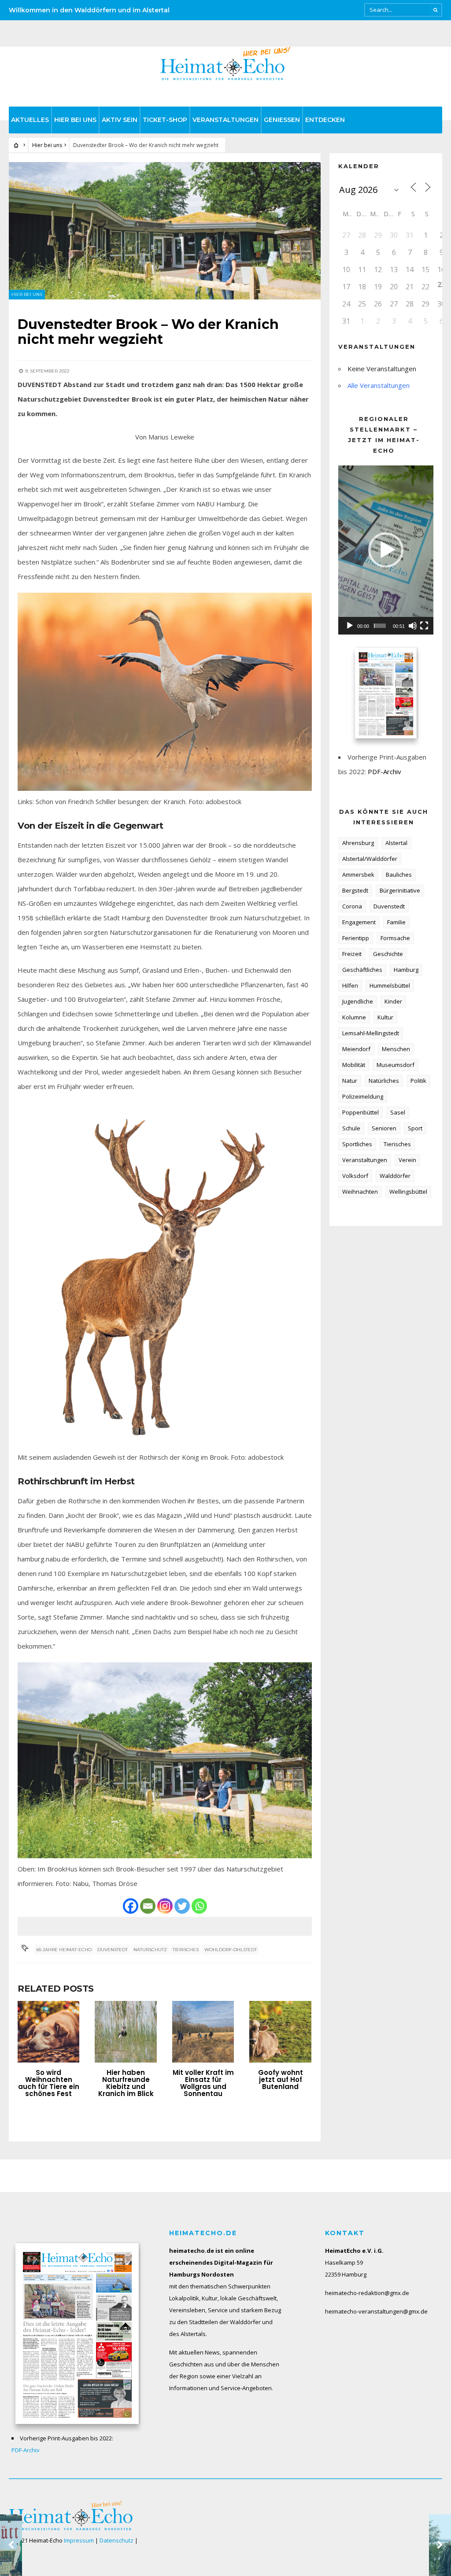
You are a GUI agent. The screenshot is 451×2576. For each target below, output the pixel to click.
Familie (396, 922)
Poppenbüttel (360, 1112)
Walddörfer (395, 1176)
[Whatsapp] (199, 1906)
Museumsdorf (396, 1065)
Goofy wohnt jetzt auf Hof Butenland (281, 2080)
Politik (418, 1081)
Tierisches (186, 1950)
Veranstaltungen (225, 120)
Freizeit (352, 954)
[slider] (380, 626)
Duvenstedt (113, 1950)
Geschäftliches (362, 970)
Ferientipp (356, 938)
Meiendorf (356, 1049)
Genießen (282, 120)
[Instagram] (165, 1906)
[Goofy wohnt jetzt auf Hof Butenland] (280, 2032)
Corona (352, 906)
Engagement (359, 922)
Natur (350, 1081)
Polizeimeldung (363, 1096)
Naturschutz (150, 1950)
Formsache (395, 938)
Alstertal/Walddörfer (370, 859)
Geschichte (388, 954)
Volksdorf (355, 1176)
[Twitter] (182, 1906)
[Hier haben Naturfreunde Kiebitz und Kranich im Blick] (126, 2032)
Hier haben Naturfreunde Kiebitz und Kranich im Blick (126, 2083)
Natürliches (384, 1081)
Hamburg (406, 970)
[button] (386, 550)
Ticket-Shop (165, 120)
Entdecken (325, 120)
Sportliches (357, 1144)
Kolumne (354, 1017)
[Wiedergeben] (350, 626)
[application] (386, 550)
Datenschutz (116, 2540)
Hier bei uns (75, 120)
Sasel (398, 1112)
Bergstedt (355, 890)
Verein (407, 1160)
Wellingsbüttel (408, 1192)
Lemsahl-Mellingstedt (371, 1033)
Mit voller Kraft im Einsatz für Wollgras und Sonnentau (203, 2083)
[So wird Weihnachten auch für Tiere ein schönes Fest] (48, 2032)
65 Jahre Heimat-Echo (64, 1950)
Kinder (393, 1001)
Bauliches (399, 875)
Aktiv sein (120, 120)
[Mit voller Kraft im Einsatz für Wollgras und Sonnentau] (203, 2032)
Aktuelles (30, 120)
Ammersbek (358, 875)
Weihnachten (360, 1192)
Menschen (396, 1049)
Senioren (384, 1128)
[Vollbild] (424, 626)
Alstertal (396, 843)
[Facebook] (131, 1906)
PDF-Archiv (384, 771)
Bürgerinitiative (400, 890)
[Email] (148, 1906)
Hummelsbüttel (390, 985)
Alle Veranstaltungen (379, 385)
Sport (415, 1128)
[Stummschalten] (413, 626)
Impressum (79, 2540)
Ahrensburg (358, 843)
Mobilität (354, 1065)
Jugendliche (358, 1001)
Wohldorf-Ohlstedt (231, 1950)
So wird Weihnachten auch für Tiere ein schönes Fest (49, 2083)
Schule (351, 1128)
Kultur (385, 1017)
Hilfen (350, 985)
